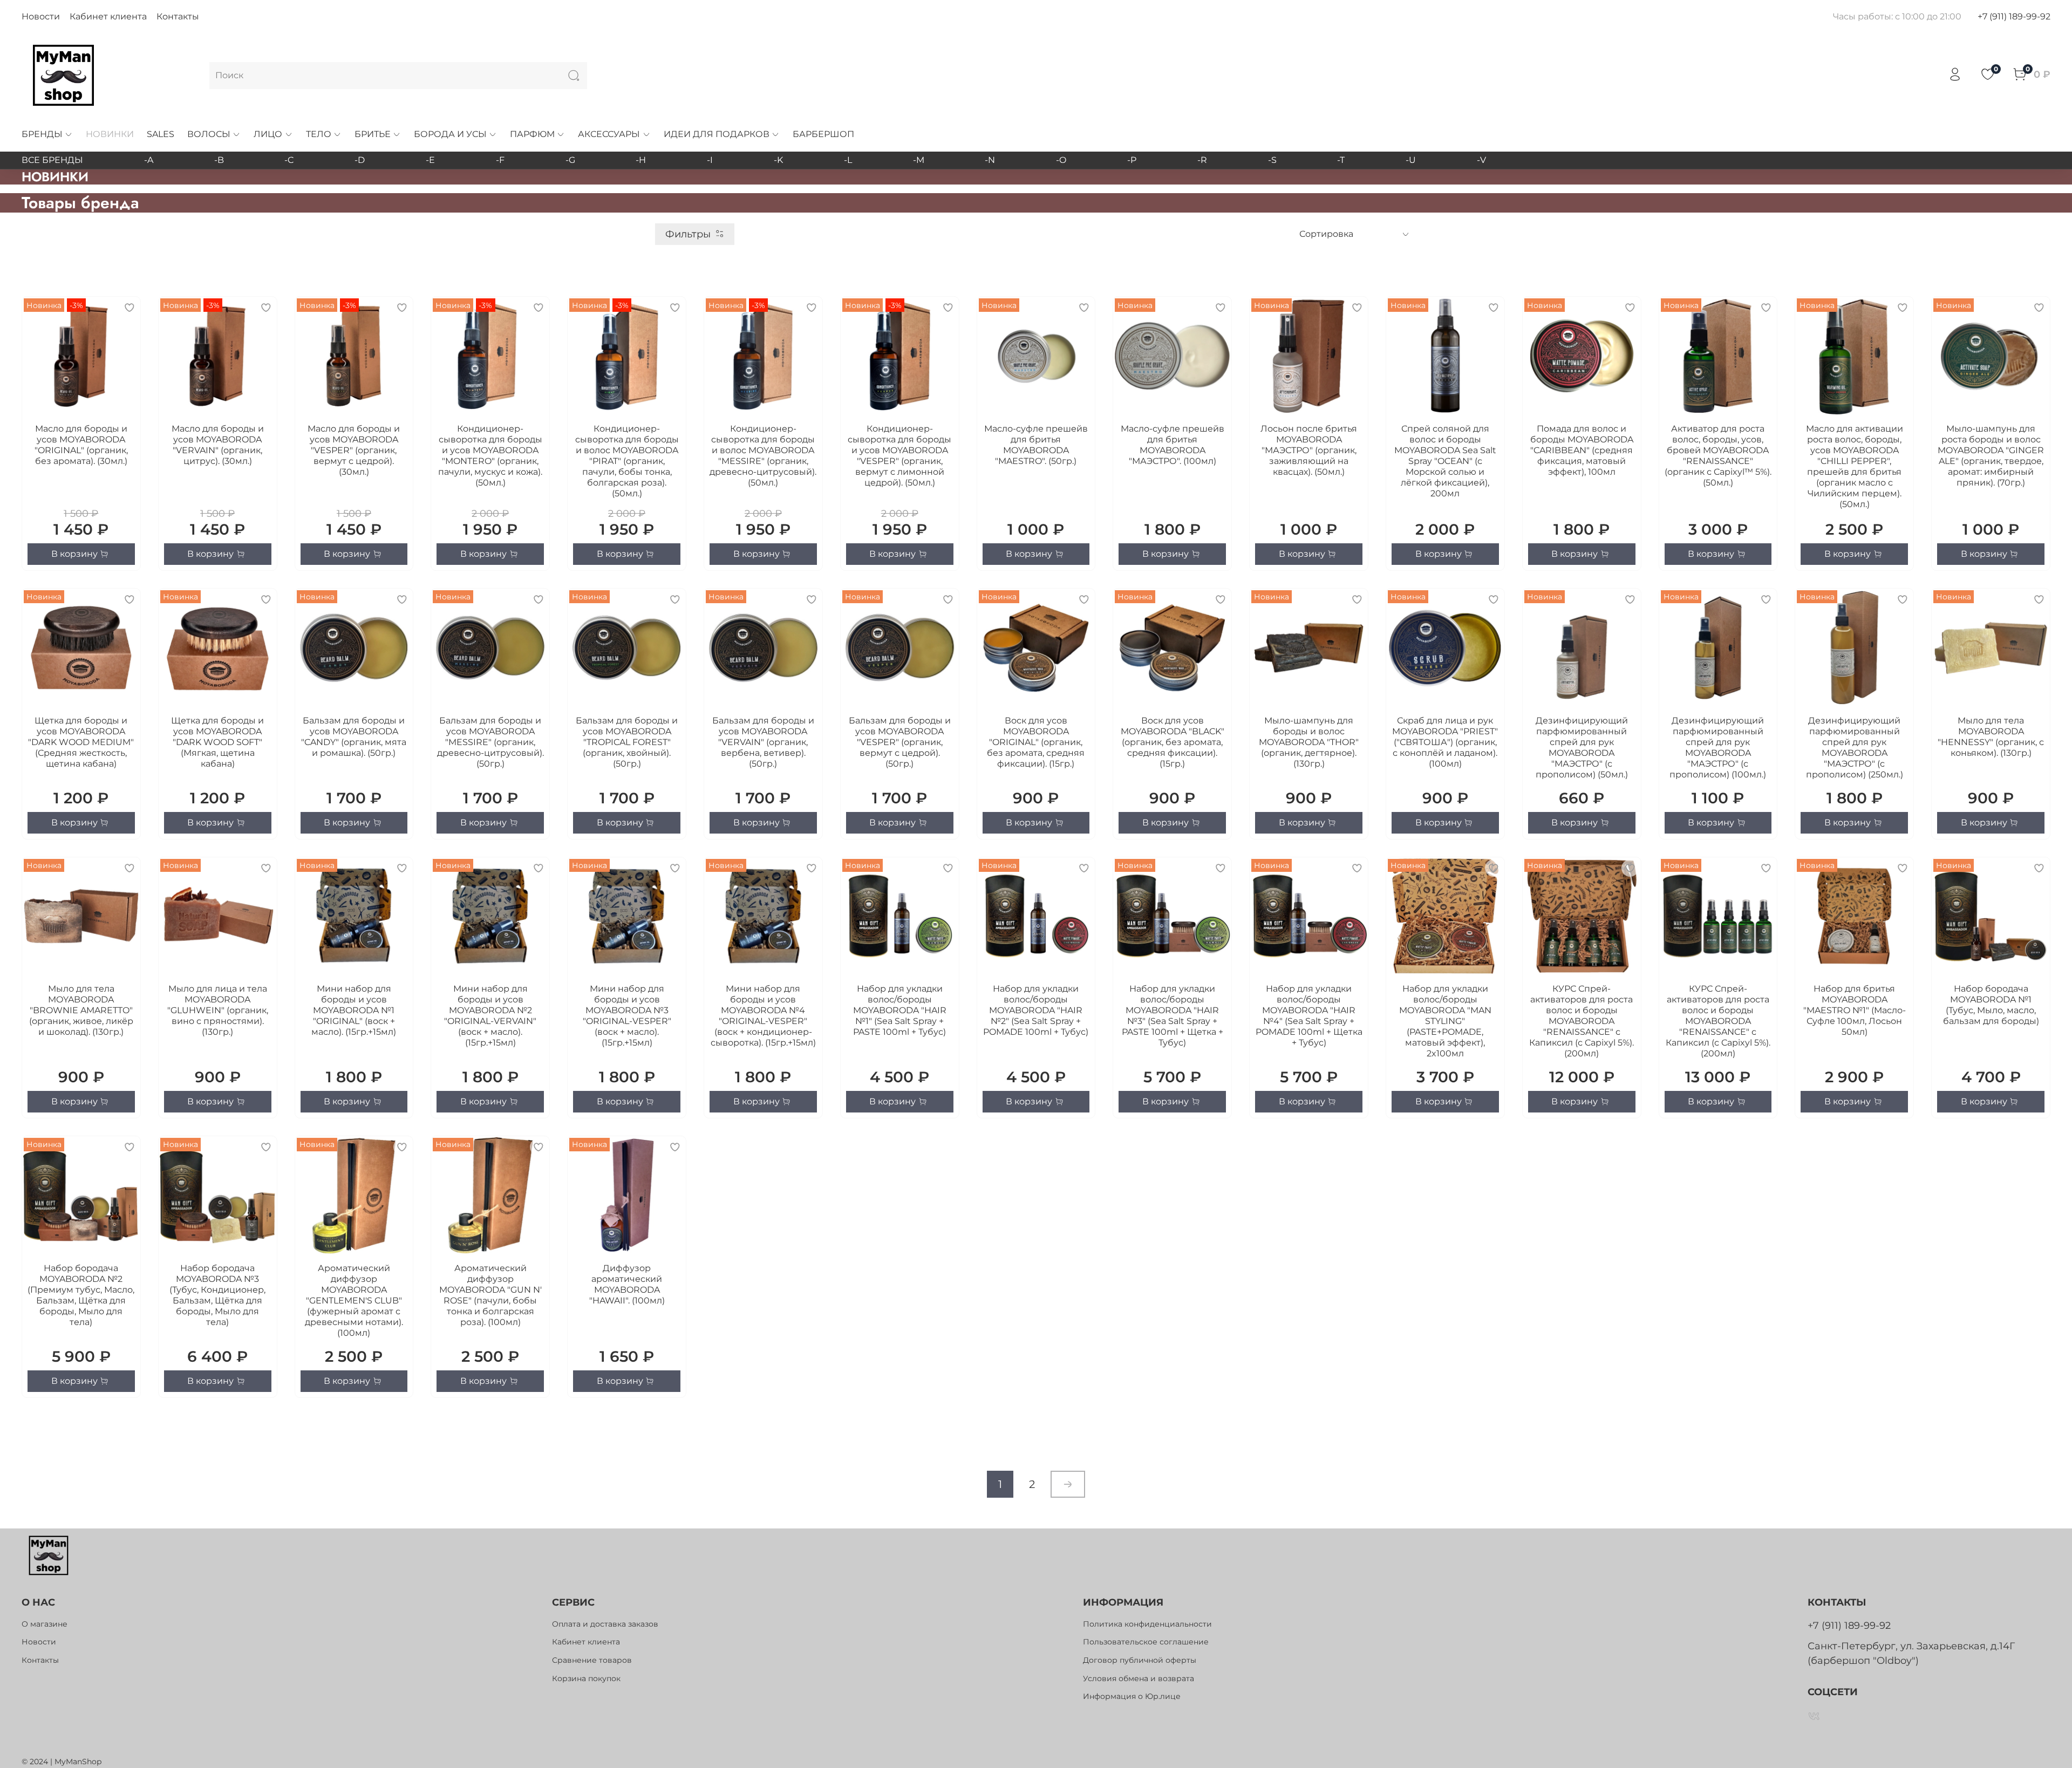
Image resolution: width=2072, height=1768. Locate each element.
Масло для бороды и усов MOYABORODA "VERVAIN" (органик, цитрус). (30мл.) (218, 445)
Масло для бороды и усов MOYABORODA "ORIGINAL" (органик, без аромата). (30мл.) (81, 445)
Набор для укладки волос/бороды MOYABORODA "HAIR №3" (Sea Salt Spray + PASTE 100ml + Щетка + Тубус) (1173, 1016)
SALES (161, 134)
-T (1341, 160)
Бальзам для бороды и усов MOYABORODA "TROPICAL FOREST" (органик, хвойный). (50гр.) (627, 742)
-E (430, 160)
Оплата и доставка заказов (605, 1624)
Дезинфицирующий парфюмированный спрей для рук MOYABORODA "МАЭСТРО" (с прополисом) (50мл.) (1582, 748)
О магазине (45, 1624)
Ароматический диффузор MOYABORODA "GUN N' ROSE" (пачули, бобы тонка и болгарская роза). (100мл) (490, 1295)
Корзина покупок (586, 1678)
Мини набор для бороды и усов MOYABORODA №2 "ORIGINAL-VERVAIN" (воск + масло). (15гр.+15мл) (490, 1016)
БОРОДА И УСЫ (450, 134)
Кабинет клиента (108, 16)
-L (848, 160)
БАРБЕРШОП (823, 134)
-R (1202, 160)
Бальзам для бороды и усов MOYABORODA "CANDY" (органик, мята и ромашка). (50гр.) (354, 737)
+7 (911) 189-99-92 (2014, 16)
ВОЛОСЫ (209, 134)
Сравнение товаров (592, 1660)
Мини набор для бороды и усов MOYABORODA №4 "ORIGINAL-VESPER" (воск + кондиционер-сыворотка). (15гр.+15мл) (763, 1016)
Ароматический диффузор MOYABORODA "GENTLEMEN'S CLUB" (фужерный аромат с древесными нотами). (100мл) (354, 1301)
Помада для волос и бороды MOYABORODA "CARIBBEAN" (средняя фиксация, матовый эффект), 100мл (1582, 450)
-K (778, 160)
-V (1481, 160)
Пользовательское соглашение (1146, 1642)
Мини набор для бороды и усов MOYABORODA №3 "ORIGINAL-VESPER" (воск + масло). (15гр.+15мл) (627, 1016)
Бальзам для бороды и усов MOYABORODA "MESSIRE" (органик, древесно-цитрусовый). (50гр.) (490, 742)
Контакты (178, 16)
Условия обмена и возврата (1139, 1678)
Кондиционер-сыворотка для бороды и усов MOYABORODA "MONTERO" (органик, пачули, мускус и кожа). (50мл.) (490, 456)
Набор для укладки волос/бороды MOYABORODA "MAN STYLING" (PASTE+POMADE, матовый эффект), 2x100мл (1445, 1021)
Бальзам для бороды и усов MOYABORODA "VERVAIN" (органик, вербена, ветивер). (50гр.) (763, 742)
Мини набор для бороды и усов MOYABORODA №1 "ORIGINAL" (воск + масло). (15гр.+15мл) (354, 1010)
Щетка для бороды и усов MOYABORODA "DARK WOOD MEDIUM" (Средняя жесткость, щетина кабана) (81, 742)
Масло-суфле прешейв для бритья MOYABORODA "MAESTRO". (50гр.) (1036, 445)
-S (1272, 160)
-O (1061, 160)
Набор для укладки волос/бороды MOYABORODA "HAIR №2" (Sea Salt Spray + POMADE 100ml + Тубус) (1036, 1010)
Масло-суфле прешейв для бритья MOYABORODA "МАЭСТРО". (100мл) (1173, 445)
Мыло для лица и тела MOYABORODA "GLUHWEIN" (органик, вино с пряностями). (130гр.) (218, 1010)
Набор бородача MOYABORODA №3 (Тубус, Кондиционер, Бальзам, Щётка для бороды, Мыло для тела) (217, 1295)
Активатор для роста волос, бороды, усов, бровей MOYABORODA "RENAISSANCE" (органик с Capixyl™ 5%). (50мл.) (1718, 456)
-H (641, 160)
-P (1132, 160)
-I (710, 160)
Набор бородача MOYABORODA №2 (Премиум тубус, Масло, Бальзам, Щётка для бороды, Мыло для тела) (81, 1295)
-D (360, 160)
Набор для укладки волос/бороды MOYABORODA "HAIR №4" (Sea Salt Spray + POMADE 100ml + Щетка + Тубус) (1309, 1016)
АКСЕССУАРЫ (609, 134)
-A (149, 160)
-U (1411, 160)
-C (289, 160)
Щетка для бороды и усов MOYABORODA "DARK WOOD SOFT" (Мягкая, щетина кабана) (217, 742)
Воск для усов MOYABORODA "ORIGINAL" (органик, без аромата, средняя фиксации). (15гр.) (1036, 742)
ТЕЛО (319, 134)
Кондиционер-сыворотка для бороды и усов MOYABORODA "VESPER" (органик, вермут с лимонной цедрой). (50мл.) (899, 456)
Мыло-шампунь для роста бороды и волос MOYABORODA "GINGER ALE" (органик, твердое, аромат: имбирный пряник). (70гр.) (1991, 456)
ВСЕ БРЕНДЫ (52, 160)
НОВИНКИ (110, 134)
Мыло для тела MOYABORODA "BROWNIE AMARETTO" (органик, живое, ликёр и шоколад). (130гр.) (81, 1010)
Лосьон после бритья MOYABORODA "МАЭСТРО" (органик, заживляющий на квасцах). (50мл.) (1309, 450)
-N (990, 160)
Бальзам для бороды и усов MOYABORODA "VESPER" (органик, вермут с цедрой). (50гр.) (900, 742)
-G (570, 160)
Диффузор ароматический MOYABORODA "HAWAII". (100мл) (627, 1284)
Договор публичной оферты (1140, 1660)
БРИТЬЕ (373, 134)
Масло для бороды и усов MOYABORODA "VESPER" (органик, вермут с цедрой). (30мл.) (354, 450)
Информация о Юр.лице (1132, 1696)
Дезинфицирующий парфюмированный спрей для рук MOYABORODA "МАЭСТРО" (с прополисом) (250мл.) (1855, 748)
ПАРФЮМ (532, 134)
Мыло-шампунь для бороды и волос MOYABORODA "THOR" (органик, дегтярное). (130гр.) (1309, 742)
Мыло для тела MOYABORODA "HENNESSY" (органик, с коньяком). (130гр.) (1991, 737)
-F (500, 160)
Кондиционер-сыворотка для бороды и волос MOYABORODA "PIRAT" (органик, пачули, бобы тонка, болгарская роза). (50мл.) (627, 461)
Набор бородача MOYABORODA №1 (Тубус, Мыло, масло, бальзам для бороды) (1991, 1005)
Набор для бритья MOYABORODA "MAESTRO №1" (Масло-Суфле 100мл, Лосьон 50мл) (1855, 1010)
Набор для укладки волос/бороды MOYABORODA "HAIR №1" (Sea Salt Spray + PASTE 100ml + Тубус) (900, 1010)
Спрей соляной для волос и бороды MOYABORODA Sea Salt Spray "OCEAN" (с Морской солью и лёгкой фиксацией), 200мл (1445, 461)
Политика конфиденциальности (1147, 1624)
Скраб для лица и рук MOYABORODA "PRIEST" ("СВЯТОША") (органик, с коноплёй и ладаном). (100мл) (1445, 742)
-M (919, 160)
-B (219, 160)
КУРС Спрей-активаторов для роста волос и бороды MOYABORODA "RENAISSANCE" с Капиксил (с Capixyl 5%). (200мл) (1582, 1021)
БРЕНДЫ (42, 134)
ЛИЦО (268, 134)
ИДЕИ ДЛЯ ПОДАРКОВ (717, 134)
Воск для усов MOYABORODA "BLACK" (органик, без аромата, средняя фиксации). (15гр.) (1173, 742)
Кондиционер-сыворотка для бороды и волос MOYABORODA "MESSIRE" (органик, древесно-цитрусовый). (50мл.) (763, 456)
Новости (41, 16)
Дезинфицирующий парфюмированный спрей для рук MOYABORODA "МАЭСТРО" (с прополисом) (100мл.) (1718, 748)
